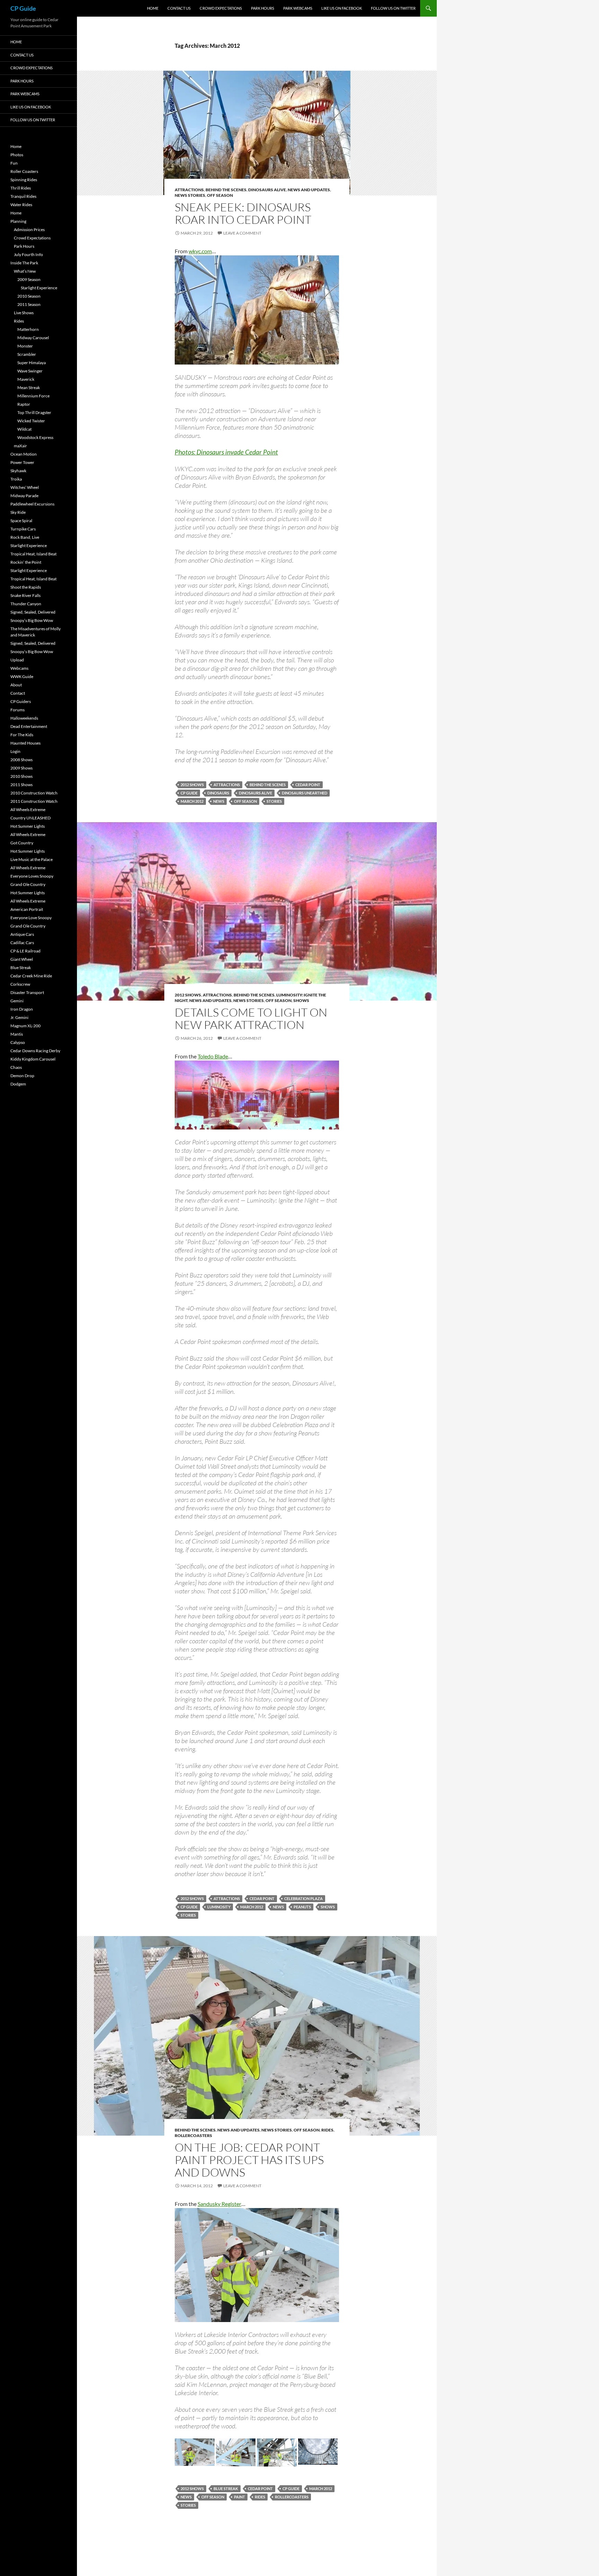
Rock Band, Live (25, 537)
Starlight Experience (39, 288)
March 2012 (192, 801)
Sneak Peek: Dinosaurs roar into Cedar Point (243, 213)
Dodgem (18, 1084)
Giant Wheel (22, 959)
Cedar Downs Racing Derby (35, 1051)
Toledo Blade (213, 1056)
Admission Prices (29, 230)
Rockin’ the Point (26, 562)
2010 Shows (21, 776)
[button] (195, 2452)
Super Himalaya (32, 363)
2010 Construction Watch (34, 793)
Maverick (26, 379)
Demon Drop (22, 1076)
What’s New (25, 271)
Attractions (189, 190)
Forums (18, 710)
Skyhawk (18, 471)
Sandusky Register (219, 2204)
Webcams (19, 668)
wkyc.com (200, 251)
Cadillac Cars (22, 943)
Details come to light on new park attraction (251, 1018)
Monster (25, 346)
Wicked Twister (31, 421)
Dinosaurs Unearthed (305, 793)
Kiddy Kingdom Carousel (33, 1059)
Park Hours (263, 8)
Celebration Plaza (303, 1898)
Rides (327, 2130)
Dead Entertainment (29, 726)
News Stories (190, 195)
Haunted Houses (25, 743)
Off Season (220, 195)
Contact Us (179, 8)
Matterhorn (28, 329)
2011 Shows (21, 785)
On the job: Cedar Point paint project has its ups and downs (249, 2160)
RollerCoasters (193, 2135)
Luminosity (219, 1907)
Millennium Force (33, 396)
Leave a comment (242, 233)
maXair (20, 446)
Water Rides (21, 205)
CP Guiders (21, 701)
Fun (14, 163)
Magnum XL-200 (25, 1026)
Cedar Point (308, 785)
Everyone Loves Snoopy (32, 876)
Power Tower (22, 462)
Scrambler (27, 354)
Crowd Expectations (221, 8)
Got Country (22, 843)
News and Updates (309, 190)
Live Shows (24, 313)
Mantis (17, 1034)
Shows (301, 1000)
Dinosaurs (218, 793)
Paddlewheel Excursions (32, 504)
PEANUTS (302, 1907)
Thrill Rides (21, 188)
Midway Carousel (33, 338)
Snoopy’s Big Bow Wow (32, 620)
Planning (18, 221)
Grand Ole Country (28, 884)
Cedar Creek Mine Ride (31, 976)
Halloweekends (24, 718)
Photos (17, 155)
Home (153, 8)
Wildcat (24, 429)
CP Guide (23, 8)
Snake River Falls (25, 595)
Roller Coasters (24, 171)
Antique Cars (22, 934)
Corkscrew (20, 984)
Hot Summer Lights (28, 826)
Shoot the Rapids (26, 587)
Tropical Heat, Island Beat (33, 554)
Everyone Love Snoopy (31, 918)
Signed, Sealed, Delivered (33, 612)
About (16, 685)
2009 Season (29, 279)
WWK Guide (22, 676)
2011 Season (29, 304)
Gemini (17, 1001)
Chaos (16, 1067)
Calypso (18, 1042)
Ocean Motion (24, 454)
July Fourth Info (28, 254)
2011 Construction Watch (34, 801)
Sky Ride (18, 512)
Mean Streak (29, 388)
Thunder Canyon (26, 604)
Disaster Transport (27, 992)
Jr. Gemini (19, 1017)
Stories (274, 801)
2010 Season (29, 296)
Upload (17, 660)
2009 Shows (21, 768)
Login (15, 751)
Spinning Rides (24, 180)
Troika (16, 479)
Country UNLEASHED (31, 818)
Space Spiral (21, 521)
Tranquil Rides (23, 196)
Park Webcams (298, 8)
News (219, 801)
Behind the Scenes (226, 190)
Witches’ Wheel (25, 487)
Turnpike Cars (23, 529)
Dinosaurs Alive (267, 190)
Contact (18, 693)
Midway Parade (24, 496)
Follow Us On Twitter (393, 8)
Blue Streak (226, 2489)
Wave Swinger (30, 371)
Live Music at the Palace (32, 859)
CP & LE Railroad (25, 951)
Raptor (24, 404)
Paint (240, 2497)
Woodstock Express (35, 437)
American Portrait (27, 909)
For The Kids (22, 735)
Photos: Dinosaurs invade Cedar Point (226, 452)
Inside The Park (24, 263)
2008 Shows (21, 760)
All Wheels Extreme (28, 810)
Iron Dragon (22, 1009)
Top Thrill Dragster (34, 412)
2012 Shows (192, 785)
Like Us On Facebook (342, 8)
